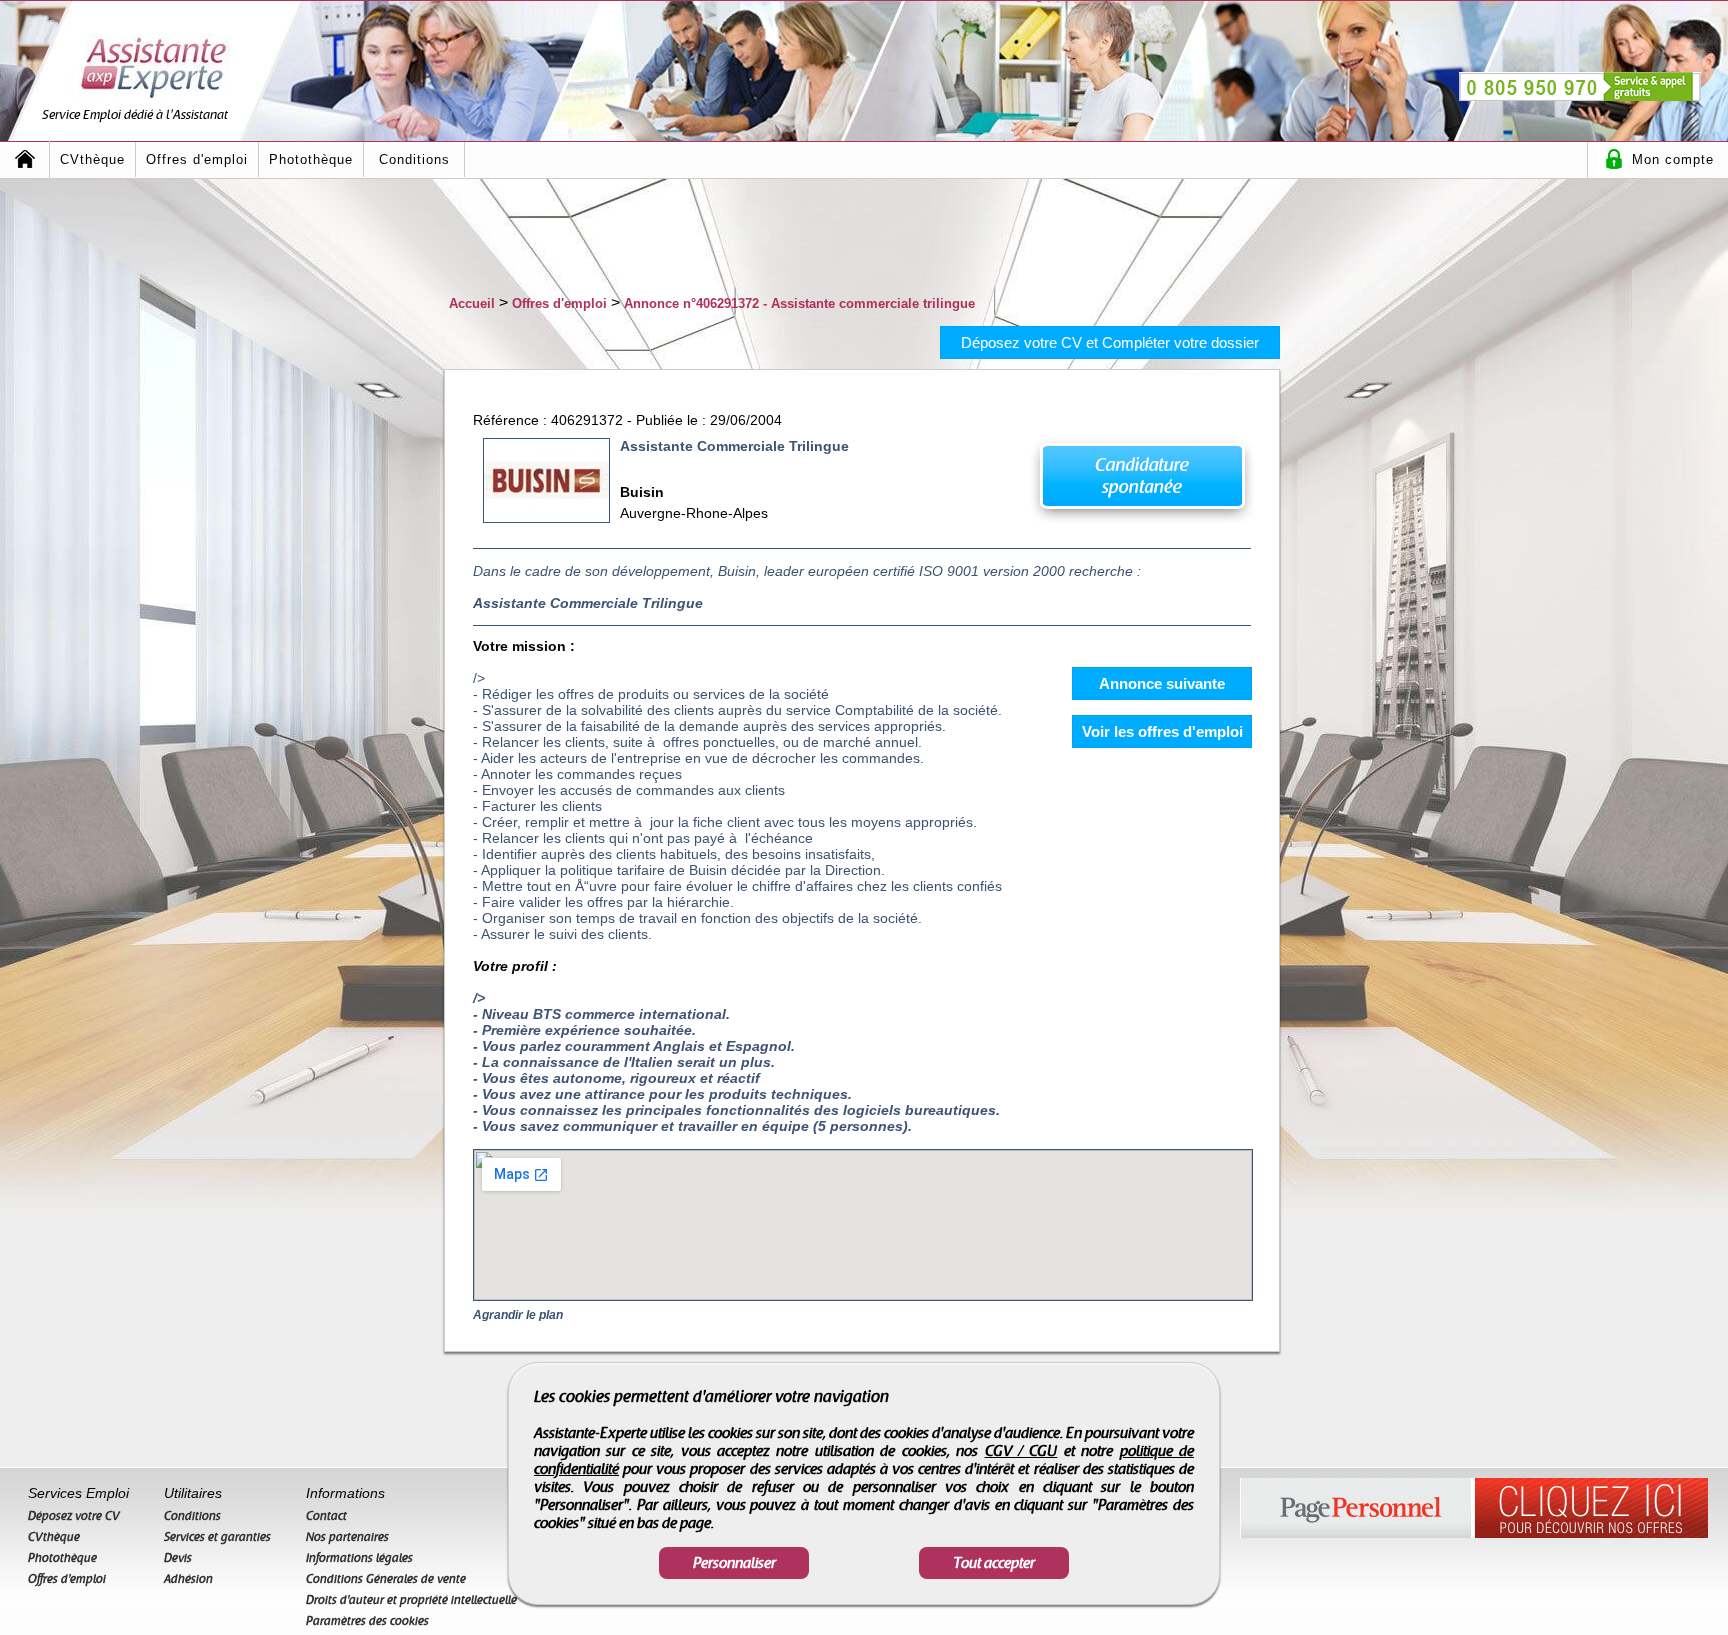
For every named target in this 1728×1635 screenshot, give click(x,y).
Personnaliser (734, 1563)
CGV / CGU (1021, 1451)
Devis (178, 1558)
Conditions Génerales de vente (386, 1579)
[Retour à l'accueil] (25, 159)
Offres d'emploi (197, 159)
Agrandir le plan (518, 1315)
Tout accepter (994, 1563)
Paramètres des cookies (367, 1621)
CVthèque (92, 159)
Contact (326, 1516)
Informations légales (359, 1558)
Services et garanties (217, 1537)
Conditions (414, 159)
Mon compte (1673, 159)
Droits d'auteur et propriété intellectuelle (411, 1600)
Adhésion (188, 1579)
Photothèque (311, 159)
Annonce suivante (1162, 683)
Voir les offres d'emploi (1162, 731)
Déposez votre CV (74, 1516)
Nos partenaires (347, 1537)
